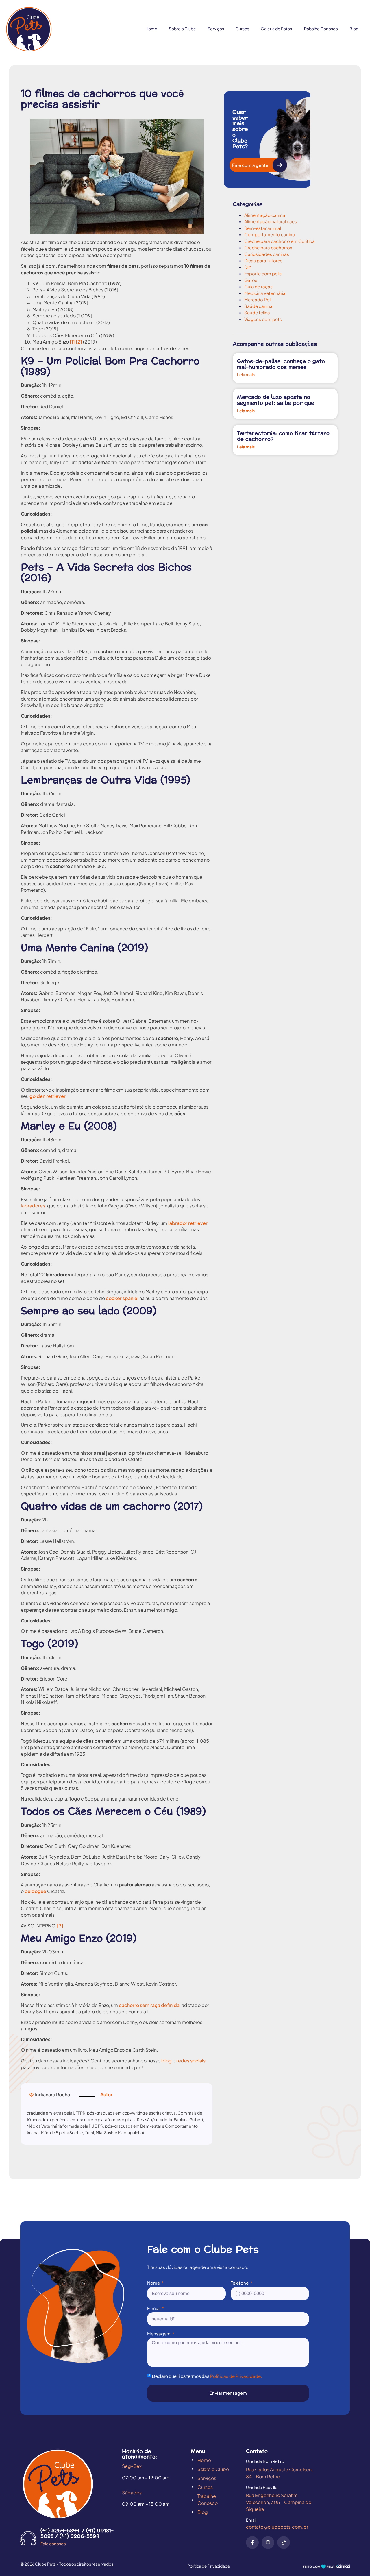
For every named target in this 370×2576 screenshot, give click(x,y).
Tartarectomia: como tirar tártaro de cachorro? (283, 436)
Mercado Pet (258, 299)
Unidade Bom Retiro (265, 2461)
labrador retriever (187, 1223)
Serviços (216, 29)
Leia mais (246, 375)
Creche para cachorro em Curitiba (280, 241)
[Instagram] (268, 2542)
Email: (252, 2520)
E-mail (154, 2308)
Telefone (240, 2283)
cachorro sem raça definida (149, 2005)
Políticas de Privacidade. (236, 2376)
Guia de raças (258, 286)
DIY (248, 267)
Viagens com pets (263, 319)
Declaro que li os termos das (207, 2376)
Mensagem (159, 2334)
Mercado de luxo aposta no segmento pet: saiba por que (276, 400)
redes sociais (191, 2061)
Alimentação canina (265, 215)
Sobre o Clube (182, 29)
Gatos (251, 280)
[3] (60, 1926)
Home (151, 29)
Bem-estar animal (263, 228)
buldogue (35, 1891)
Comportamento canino (270, 234)
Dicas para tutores (263, 260)
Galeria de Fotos (276, 29)
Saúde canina (258, 306)
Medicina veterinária (265, 293)
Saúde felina (257, 312)
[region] (75, 2521)
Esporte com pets (263, 273)
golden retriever (48, 1096)
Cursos (242, 29)
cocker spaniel (122, 1298)
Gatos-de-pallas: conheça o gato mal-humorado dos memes (281, 364)
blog (166, 2061)
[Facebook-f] (252, 2542)
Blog (354, 29)
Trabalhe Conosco (321, 29)
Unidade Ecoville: (262, 2487)
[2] (79, 342)
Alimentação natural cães (271, 221)
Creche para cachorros (268, 247)
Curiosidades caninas (267, 254)
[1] (72, 342)
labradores (33, 1206)
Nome (154, 2283)
